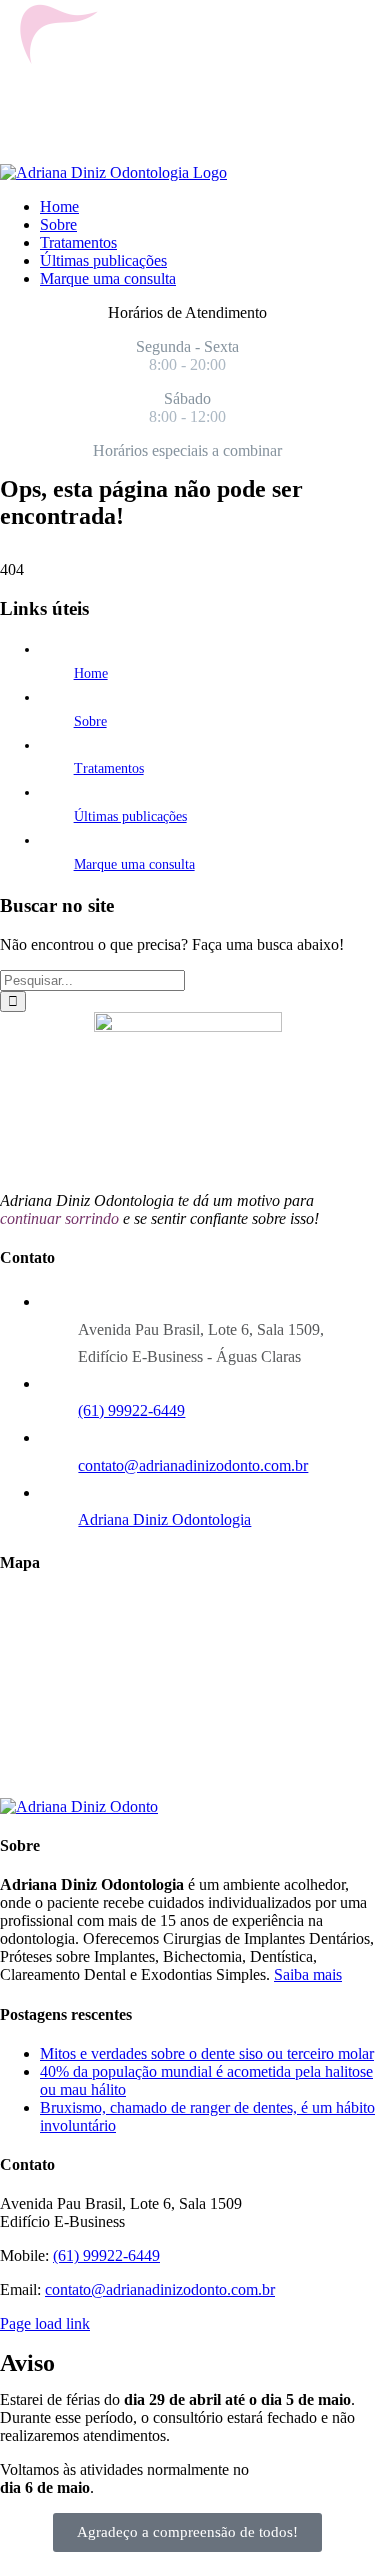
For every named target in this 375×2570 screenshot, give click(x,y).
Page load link (45, 2323)
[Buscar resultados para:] (92, 979)
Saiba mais (308, 1974)
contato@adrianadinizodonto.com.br (193, 1465)
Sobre (90, 721)
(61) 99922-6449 (131, 1410)
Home (91, 673)
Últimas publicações (130, 816)
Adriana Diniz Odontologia (164, 1519)
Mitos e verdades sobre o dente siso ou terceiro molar (207, 2053)
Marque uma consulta (134, 864)
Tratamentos (109, 768)
